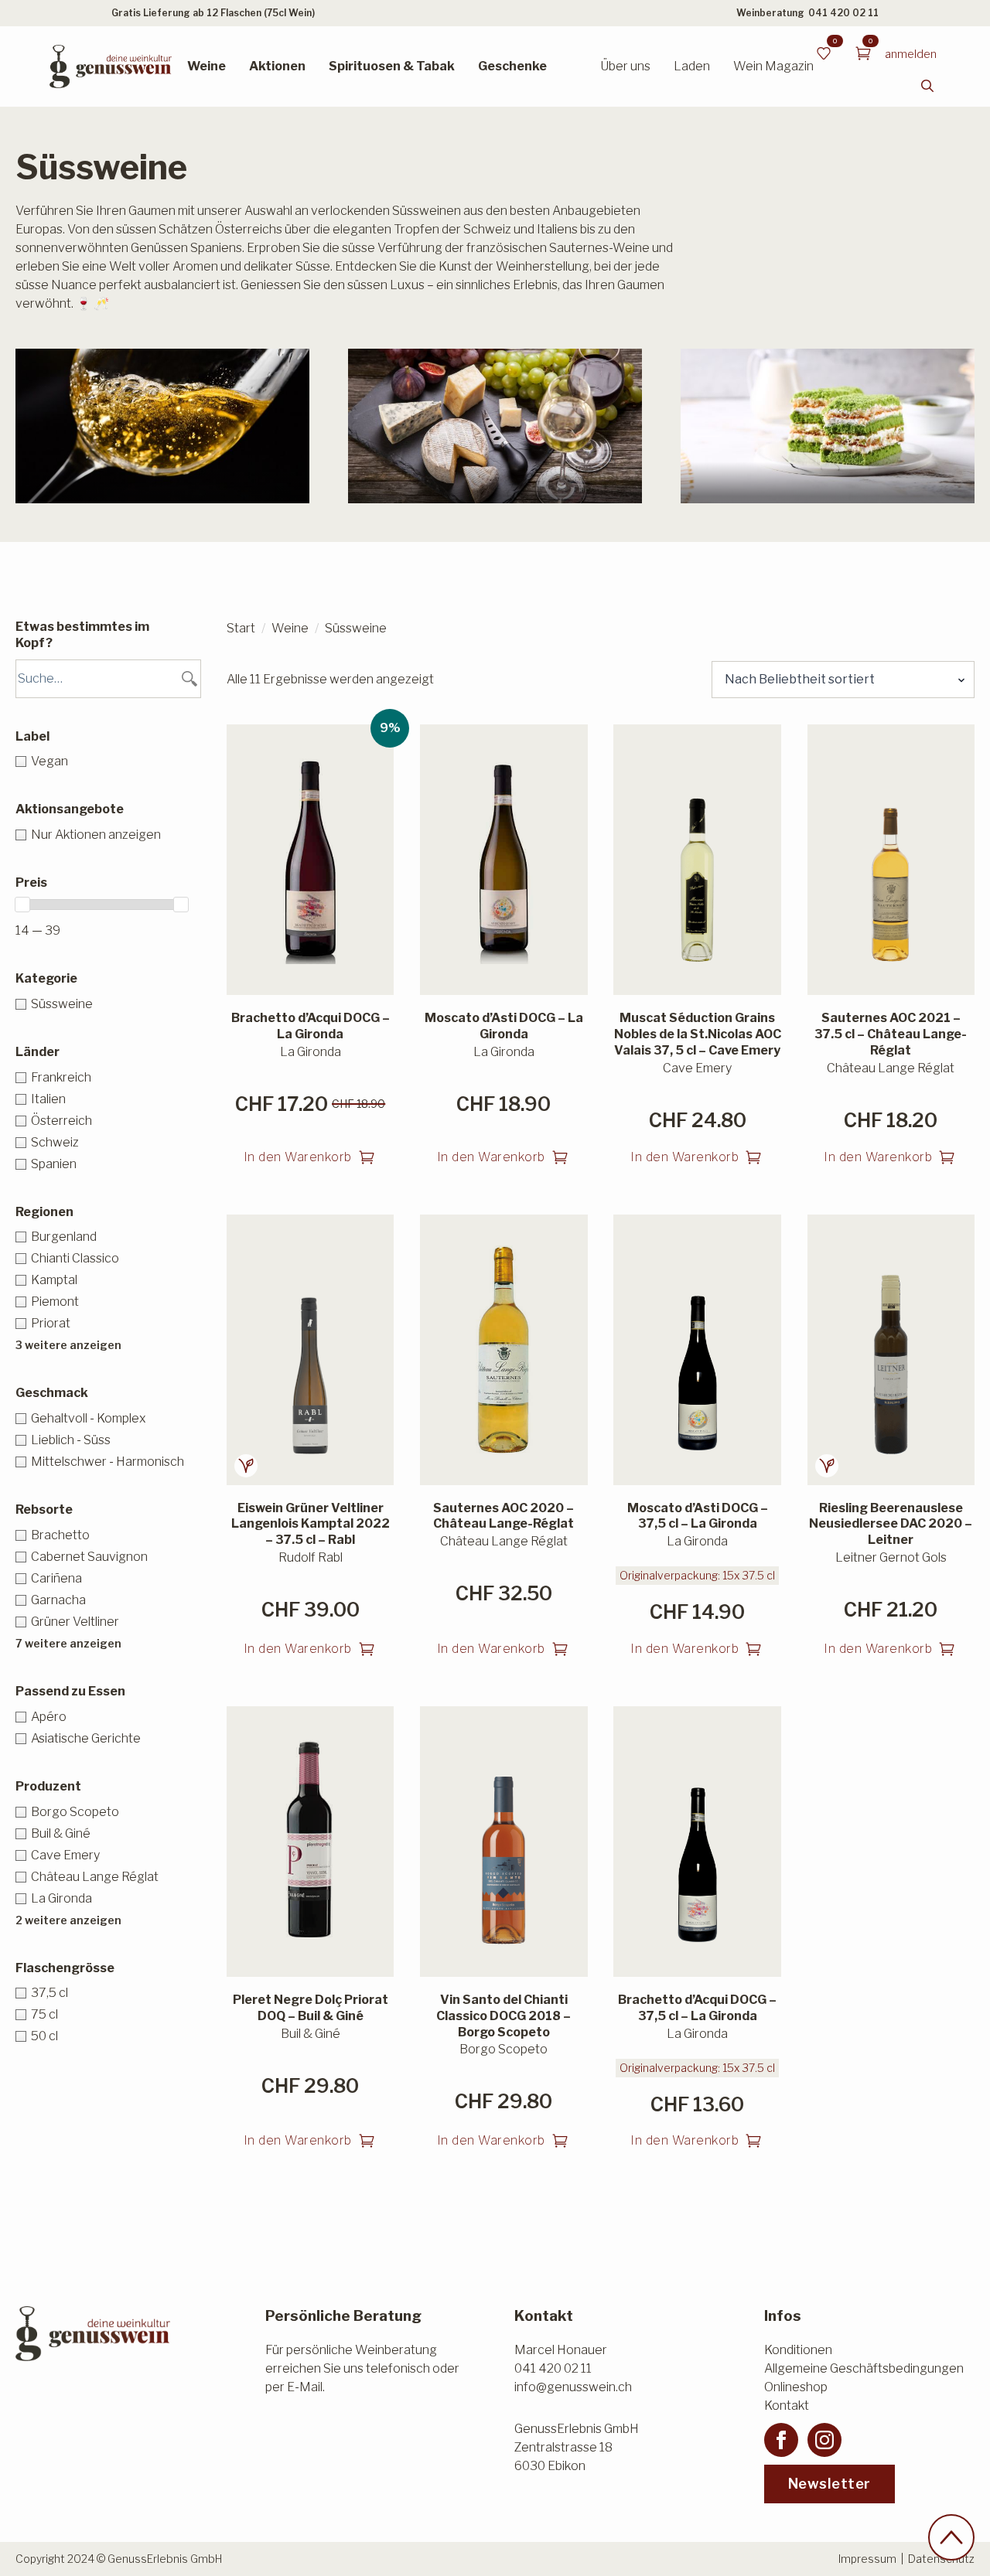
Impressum (867, 2559)
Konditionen (798, 2350)
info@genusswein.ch (573, 2387)
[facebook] (781, 2440)
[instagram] (824, 2440)
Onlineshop (796, 2387)
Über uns (625, 66)
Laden (692, 66)
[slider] (22, 905)
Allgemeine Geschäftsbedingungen (864, 2368)
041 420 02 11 (843, 13)
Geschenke (512, 66)
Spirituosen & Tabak (392, 66)
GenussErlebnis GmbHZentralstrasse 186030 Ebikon (577, 2447)
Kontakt (787, 2406)
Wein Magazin (773, 66)
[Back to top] (951, 2537)
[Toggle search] (927, 86)
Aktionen (277, 66)
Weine (207, 66)
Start (241, 628)
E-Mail (305, 2387)
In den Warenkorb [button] (298, 1157)
